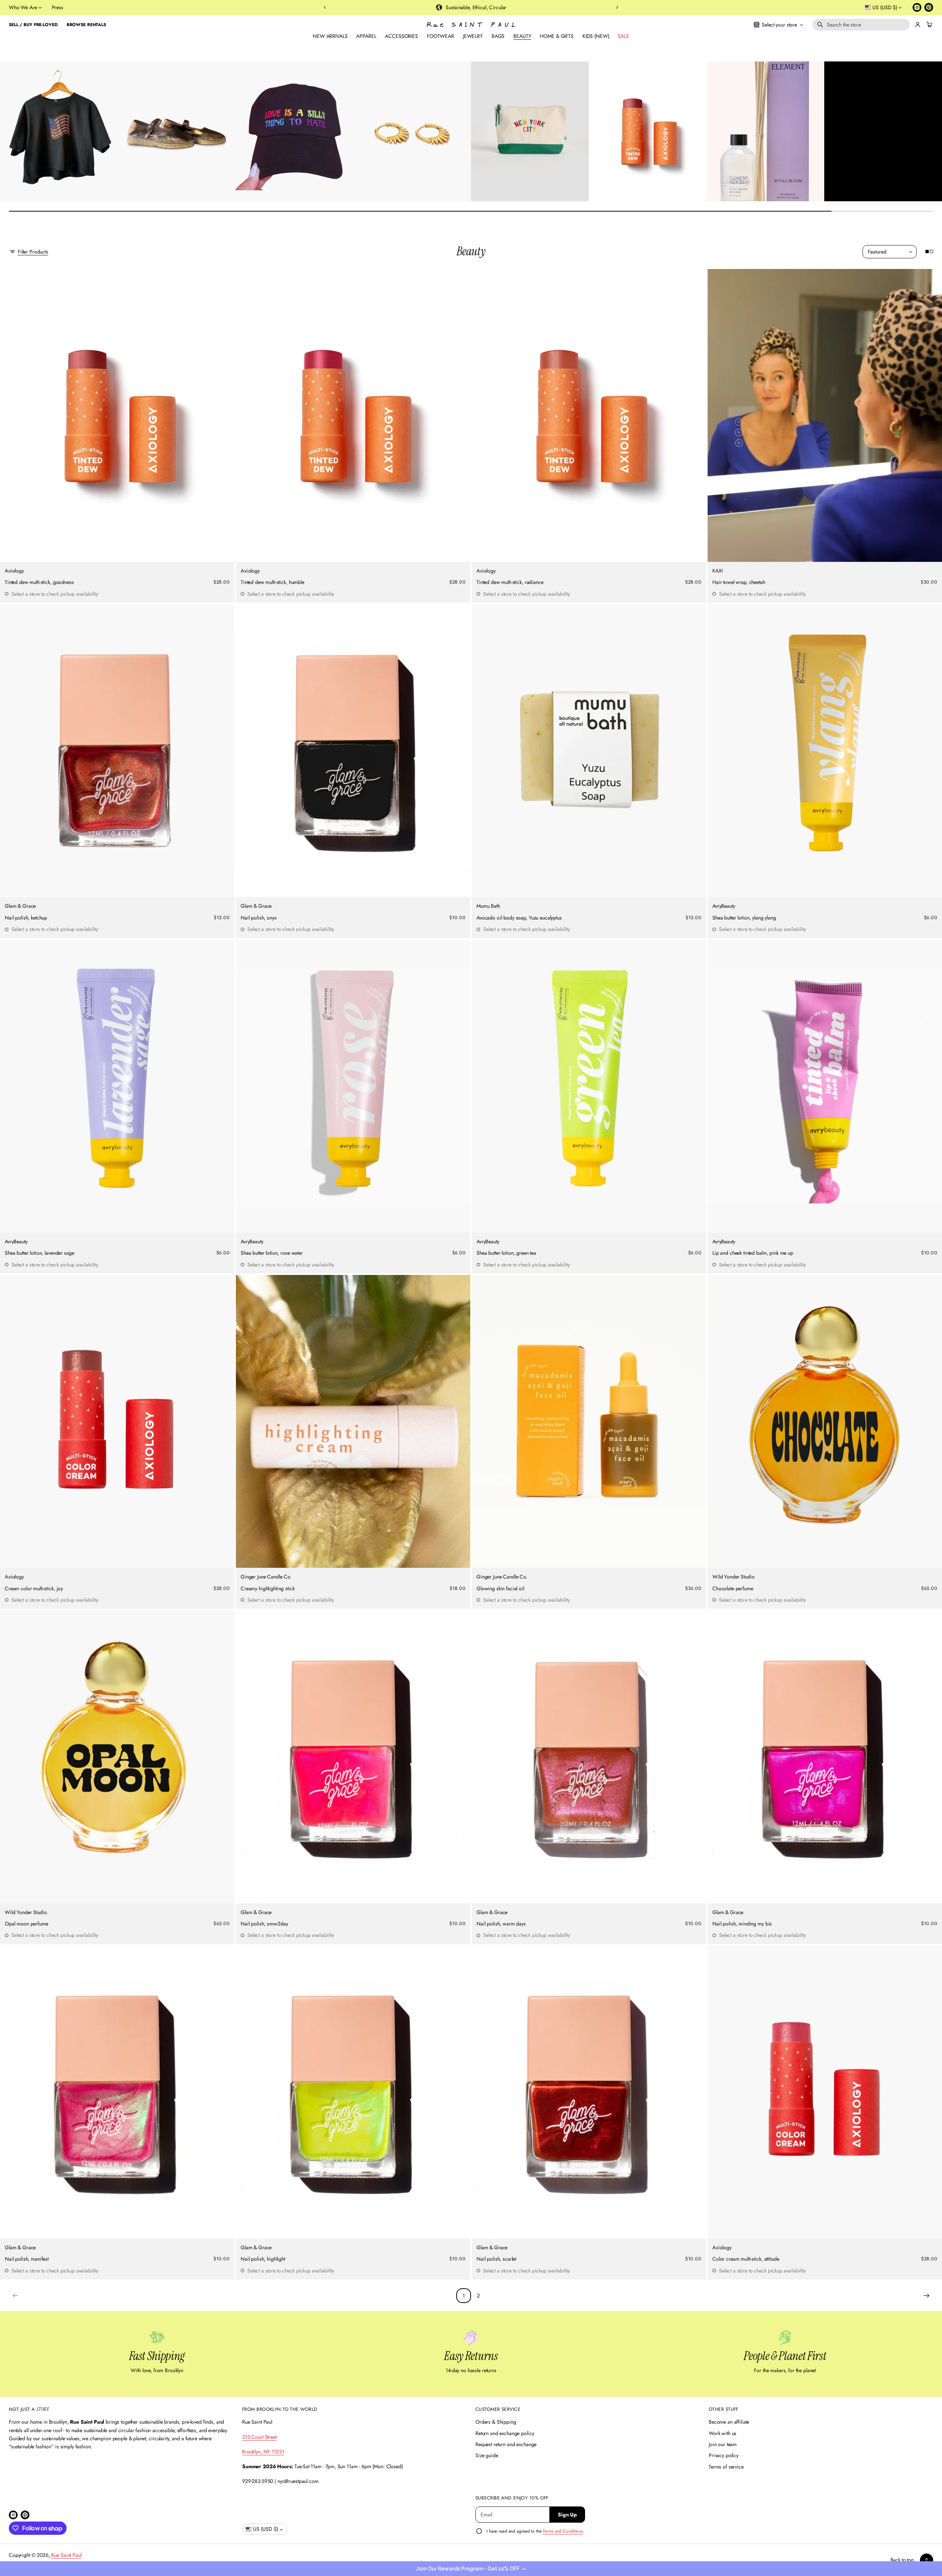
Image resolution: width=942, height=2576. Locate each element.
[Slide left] (10, 129)
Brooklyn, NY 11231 (263, 2452)
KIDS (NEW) (596, 36)
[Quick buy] (225, 552)
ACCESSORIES (401, 36)
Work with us (723, 2433)
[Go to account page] (918, 25)
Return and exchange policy (505, 2433)
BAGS (498, 36)
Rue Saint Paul (66, 2555)
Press (58, 7)
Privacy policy (724, 2455)
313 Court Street (259, 2437)
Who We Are (23, 7)
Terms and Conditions (563, 2531)
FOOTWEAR (440, 36)
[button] (471, 2569)
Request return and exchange (506, 2444)
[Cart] (928, 25)
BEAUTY (522, 36)
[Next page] (927, 2296)
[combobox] (861, 25)
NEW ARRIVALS (330, 36)
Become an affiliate (729, 2422)
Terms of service (726, 2467)
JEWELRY (473, 36)
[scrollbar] (471, 211)
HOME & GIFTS (557, 36)
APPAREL (366, 36)
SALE (623, 36)
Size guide (487, 2455)
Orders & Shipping (496, 2422)
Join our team (723, 2444)
